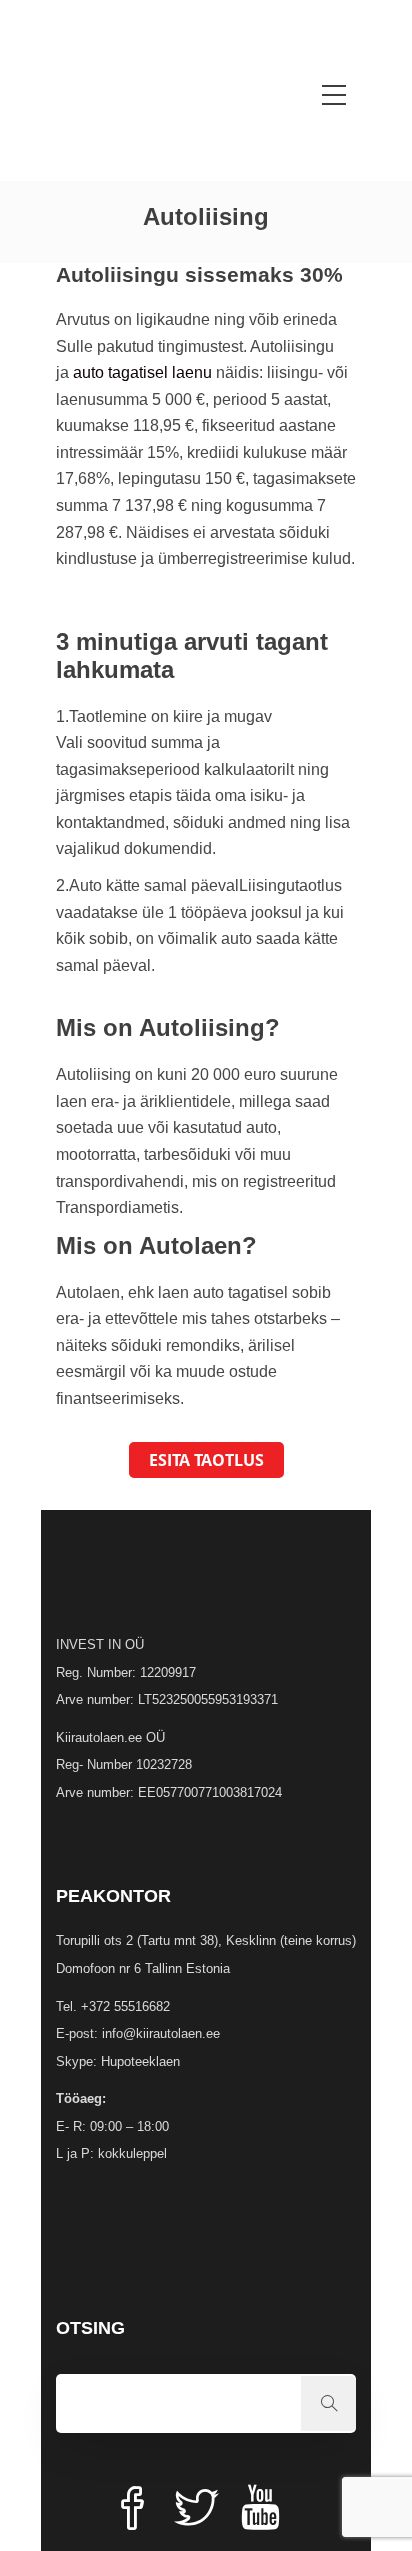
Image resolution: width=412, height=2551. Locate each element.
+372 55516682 (125, 2006)
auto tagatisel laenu (142, 372)
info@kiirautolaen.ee (161, 2033)
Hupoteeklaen (140, 2061)
